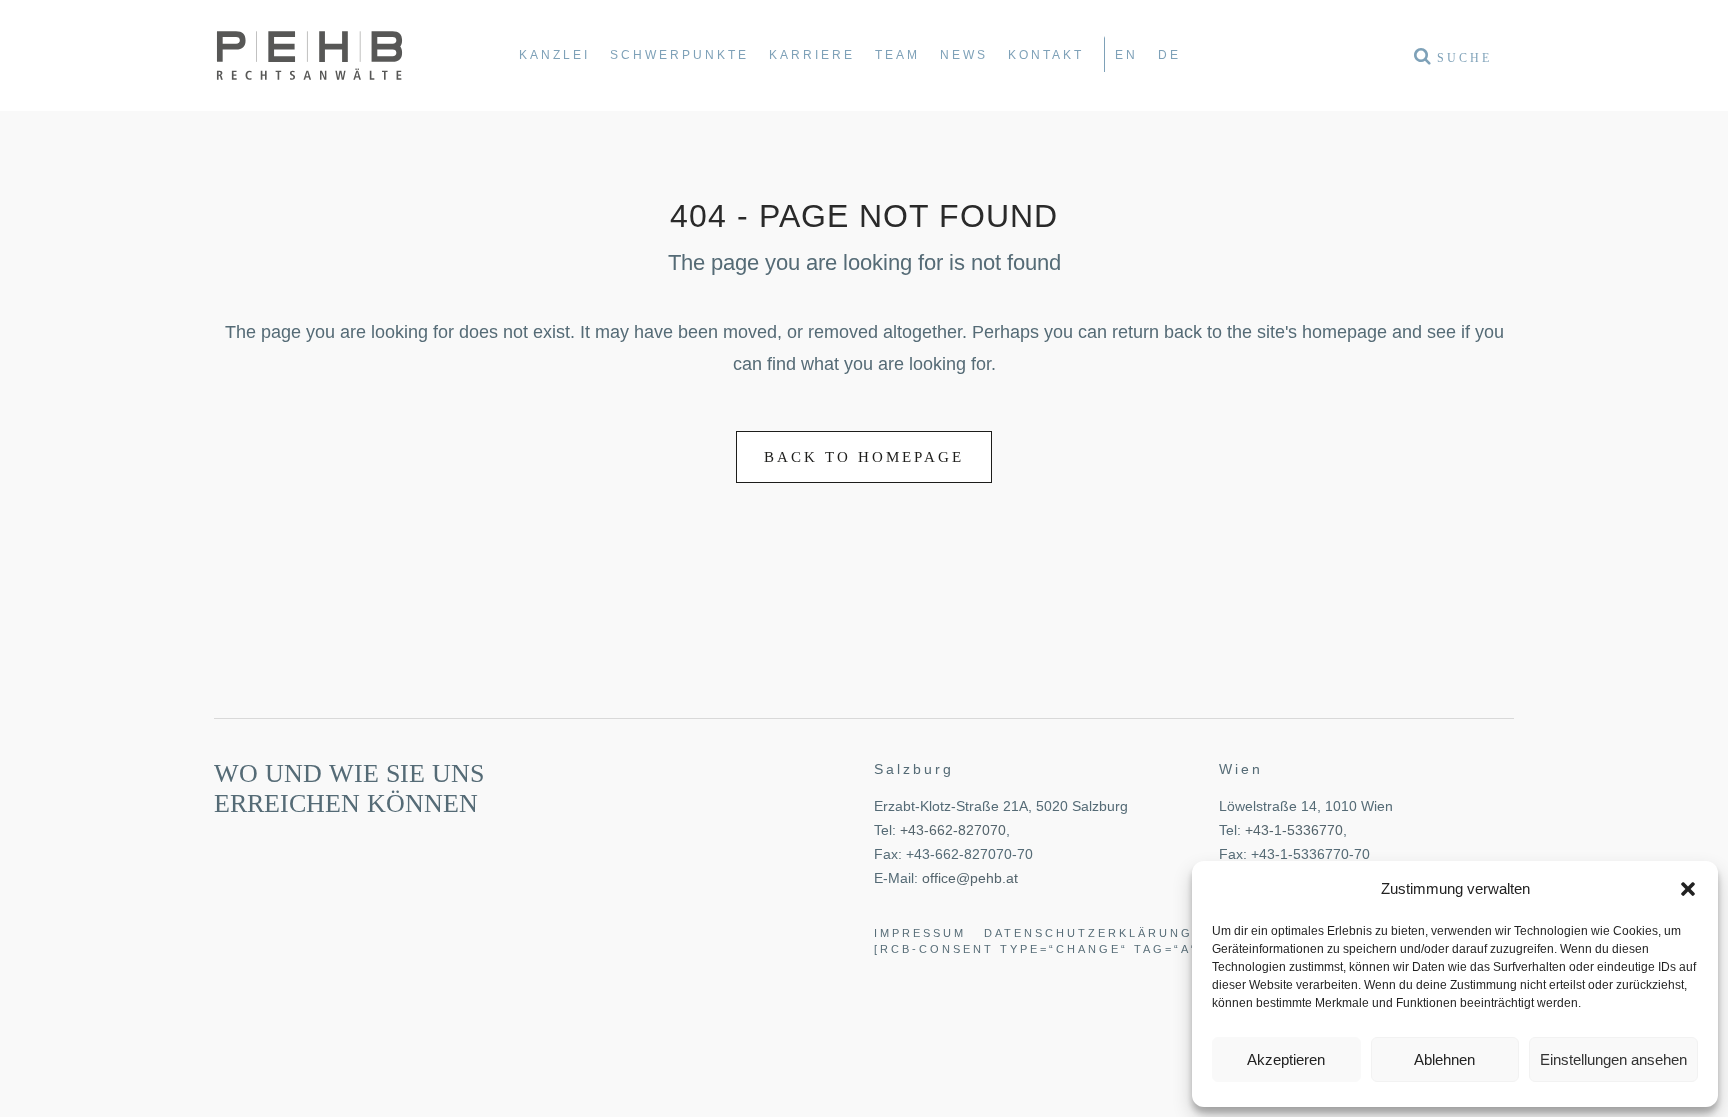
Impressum (920, 933)
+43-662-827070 (953, 830)
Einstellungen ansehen (1613, 1059)
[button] (1688, 889)
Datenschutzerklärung (1088, 933)
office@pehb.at (970, 878)
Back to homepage (864, 457)
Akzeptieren (1286, 1059)
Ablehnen (1444, 1059)
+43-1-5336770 (1294, 830)
